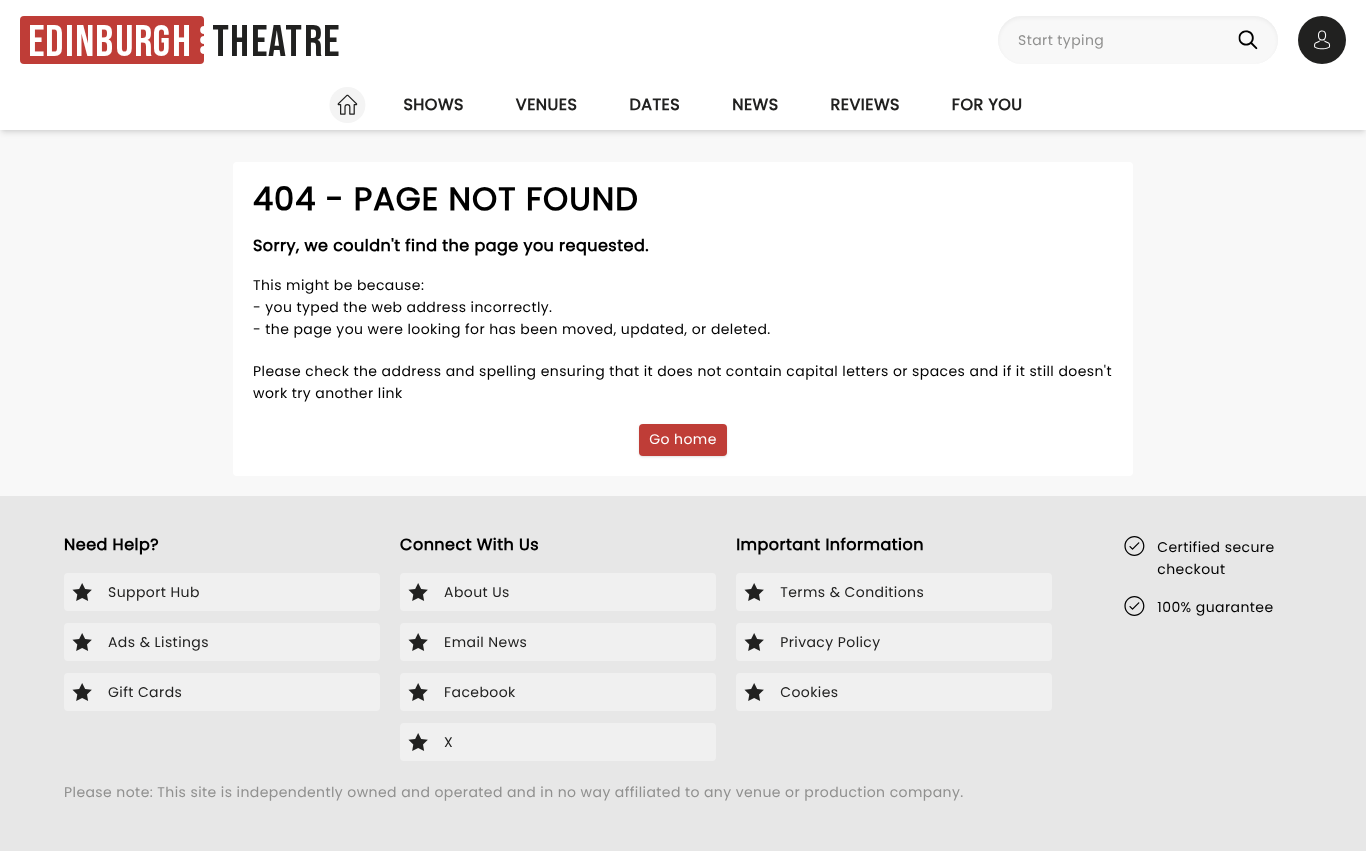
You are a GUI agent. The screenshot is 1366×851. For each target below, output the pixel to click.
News (755, 104)
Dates (654, 104)
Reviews (865, 104)
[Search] (1252, 40)
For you (987, 104)
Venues (547, 104)
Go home (683, 439)
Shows (433, 104)
